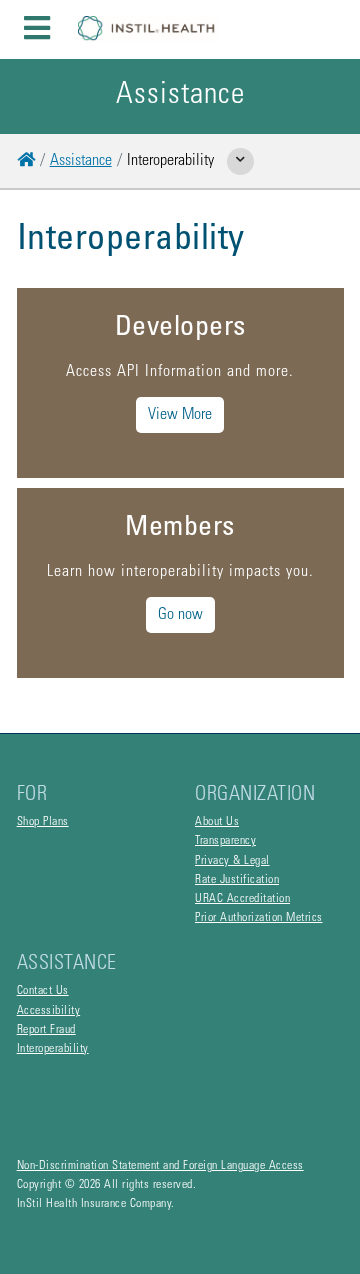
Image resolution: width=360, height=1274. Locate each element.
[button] (320, 29)
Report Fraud (46, 1030)
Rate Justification (237, 880)
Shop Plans (43, 822)
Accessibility (49, 1011)
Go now (180, 615)
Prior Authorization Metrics (259, 918)
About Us (217, 822)
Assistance (81, 161)
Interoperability (53, 1049)
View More (180, 415)
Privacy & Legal (232, 861)
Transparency (225, 841)
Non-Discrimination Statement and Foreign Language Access (160, 1166)
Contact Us (43, 991)
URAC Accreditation (242, 899)
